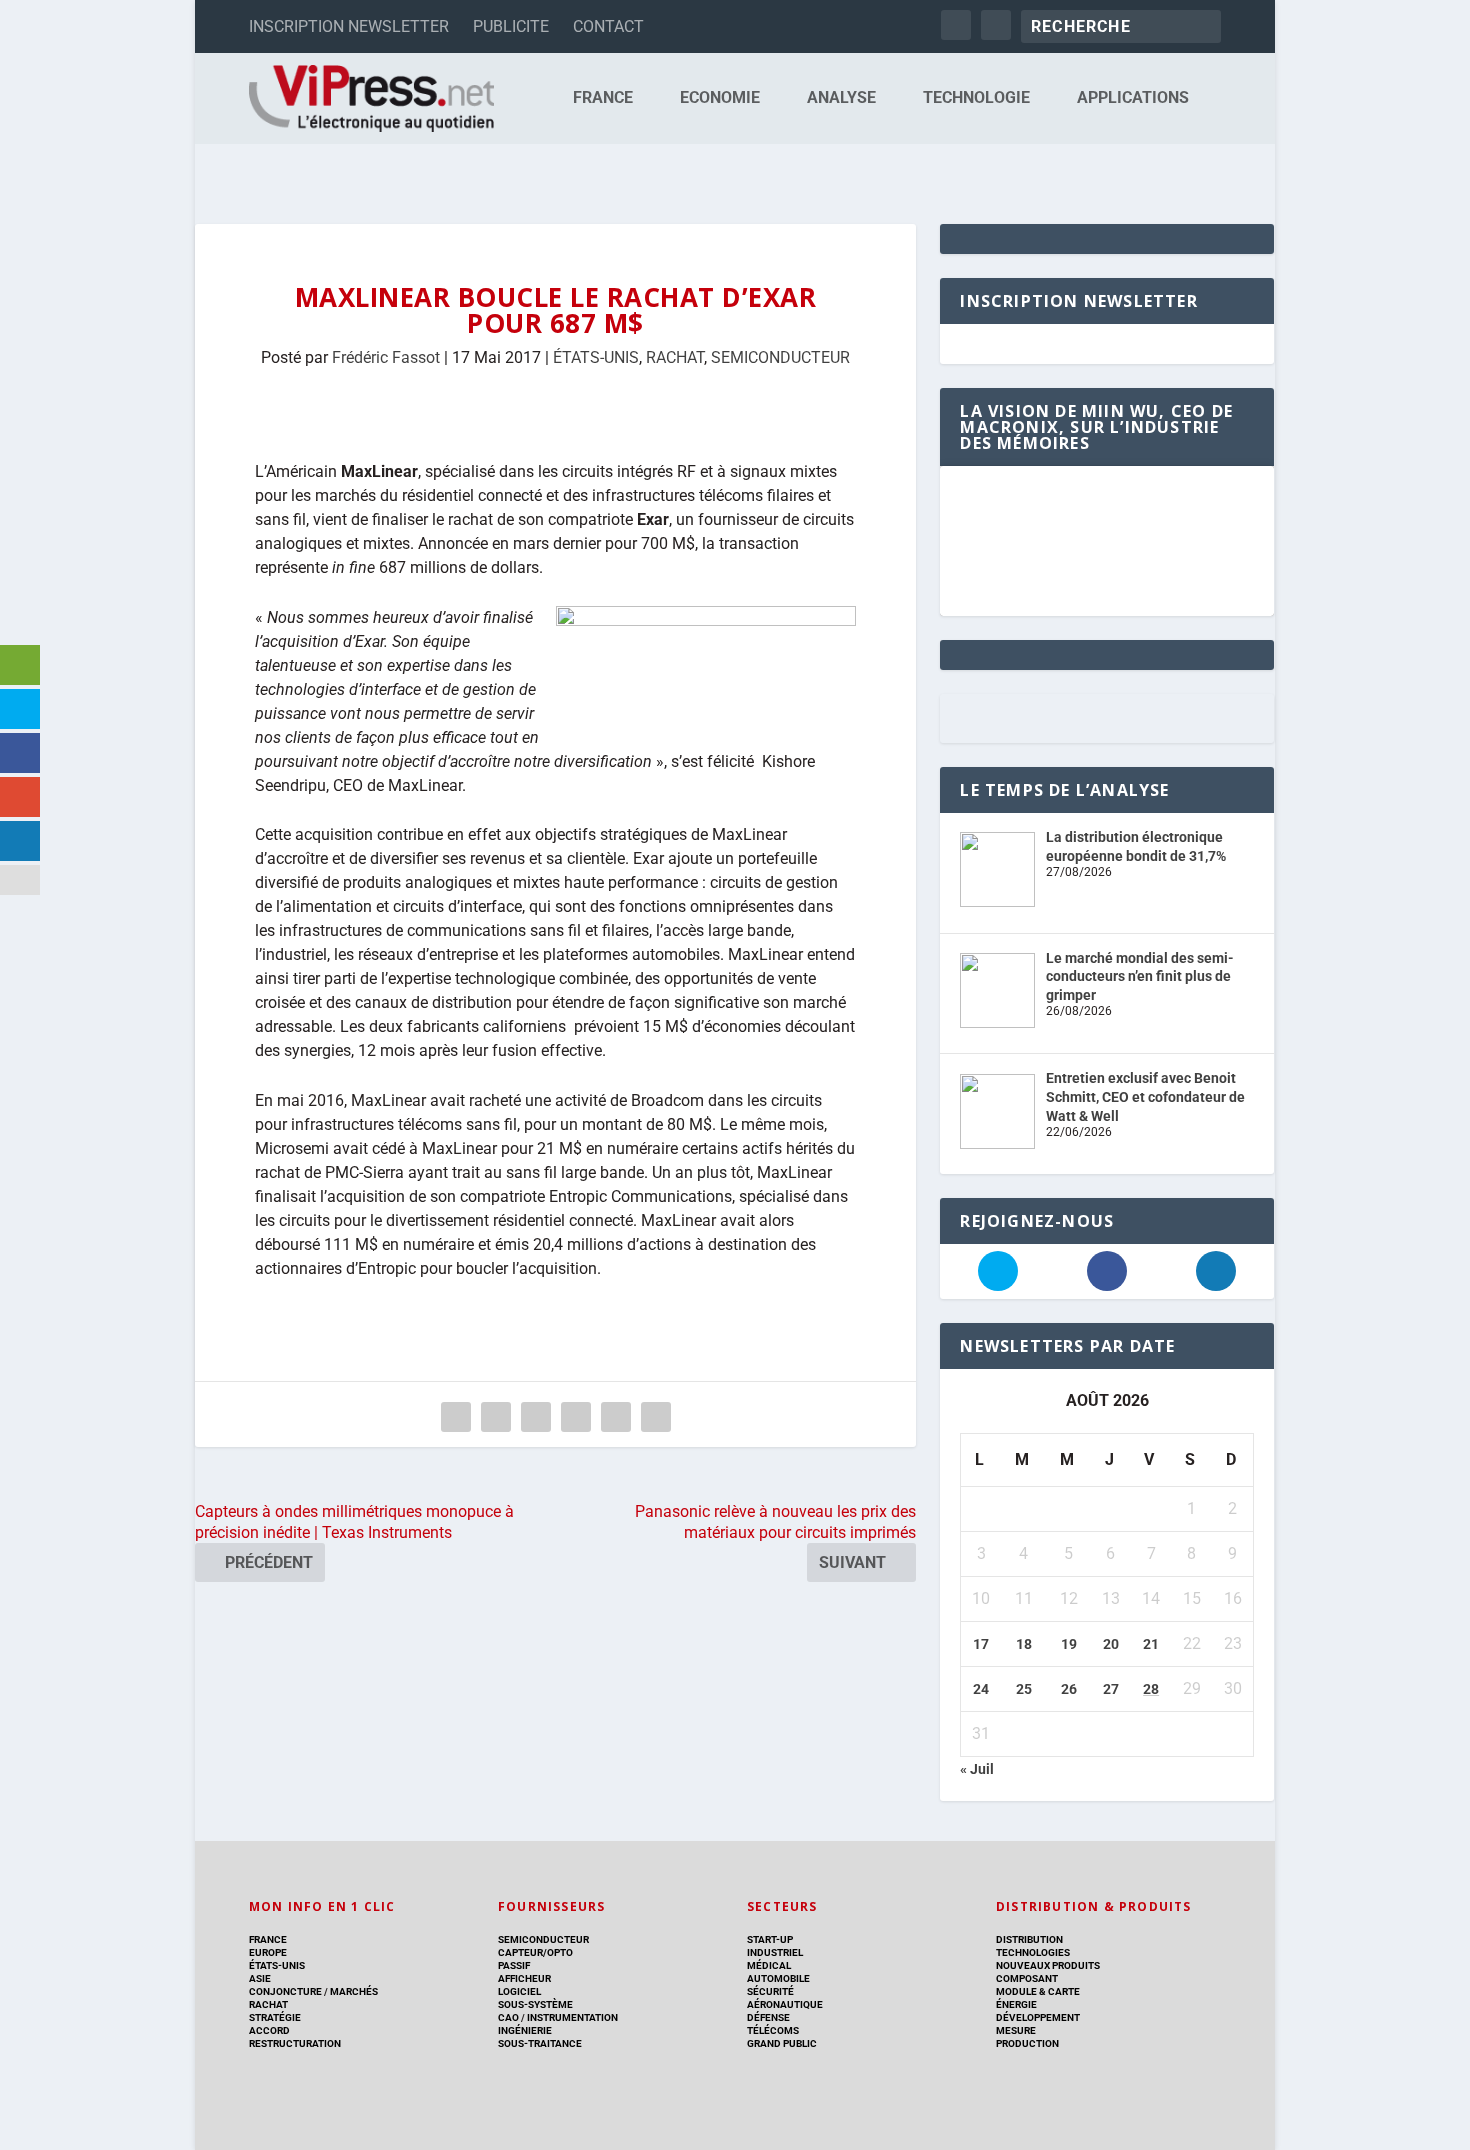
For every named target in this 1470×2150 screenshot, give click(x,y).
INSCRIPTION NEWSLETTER (349, 26)
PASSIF (514, 1965)
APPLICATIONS (1133, 98)
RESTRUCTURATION (295, 2043)
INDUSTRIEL (775, 1952)
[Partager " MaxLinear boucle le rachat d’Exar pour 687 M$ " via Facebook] (456, 1417)
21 (1151, 1644)
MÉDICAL (769, 1965)
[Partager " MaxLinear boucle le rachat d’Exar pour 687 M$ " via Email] (616, 1417)
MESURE (1016, 2030)
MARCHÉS (354, 1991)
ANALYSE (841, 98)
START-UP (770, 1939)
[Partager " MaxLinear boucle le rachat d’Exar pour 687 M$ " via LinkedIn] (576, 1417)
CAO (508, 2017)
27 (1111, 1689)
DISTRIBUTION (1029, 1939)
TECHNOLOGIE (976, 98)
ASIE (260, 1978)
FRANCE (603, 98)
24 (981, 1689)
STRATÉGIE (275, 2017)
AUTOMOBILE (778, 1978)
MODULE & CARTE (1038, 1991)
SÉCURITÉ (770, 1991)
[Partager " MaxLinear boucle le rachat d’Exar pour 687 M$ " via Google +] (536, 1417)
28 (1151, 1689)
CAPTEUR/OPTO (535, 1952)
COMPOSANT (1027, 1978)
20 (1111, 1644)
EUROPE (268, 1952)
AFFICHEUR (524, 1978)
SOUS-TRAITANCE (540, 2043)
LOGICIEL (519, 1991)
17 (981, 1644)
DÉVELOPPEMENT (1038, 2017)
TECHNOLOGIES (1033, 1952)
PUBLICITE (511, 26)
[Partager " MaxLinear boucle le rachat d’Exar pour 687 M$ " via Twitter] (496, 1417)
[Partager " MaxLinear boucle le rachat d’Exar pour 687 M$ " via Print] (656, 1417)
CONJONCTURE (285, 1991)
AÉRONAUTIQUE (785, 2004)
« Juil (977, 1769)
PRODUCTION (1027, 2043)
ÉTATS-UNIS (596, 357)
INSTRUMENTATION (571, 2017)
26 (1069, 1689)
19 (1069, 1644)
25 (1024, 1689)
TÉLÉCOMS (773, 2030)
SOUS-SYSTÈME (535, 2004)
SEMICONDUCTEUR (780, 357)
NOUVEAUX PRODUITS (1048, 1965)
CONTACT (608, 26)
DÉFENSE (768, 2017)
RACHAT (675, 357)
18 (1024, 1644)
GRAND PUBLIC (782, 2043)
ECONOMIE (720, 98)
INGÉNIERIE (525, 2030)
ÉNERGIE (1016, 2004)
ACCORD (269, 2030)
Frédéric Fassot (386, 357)
